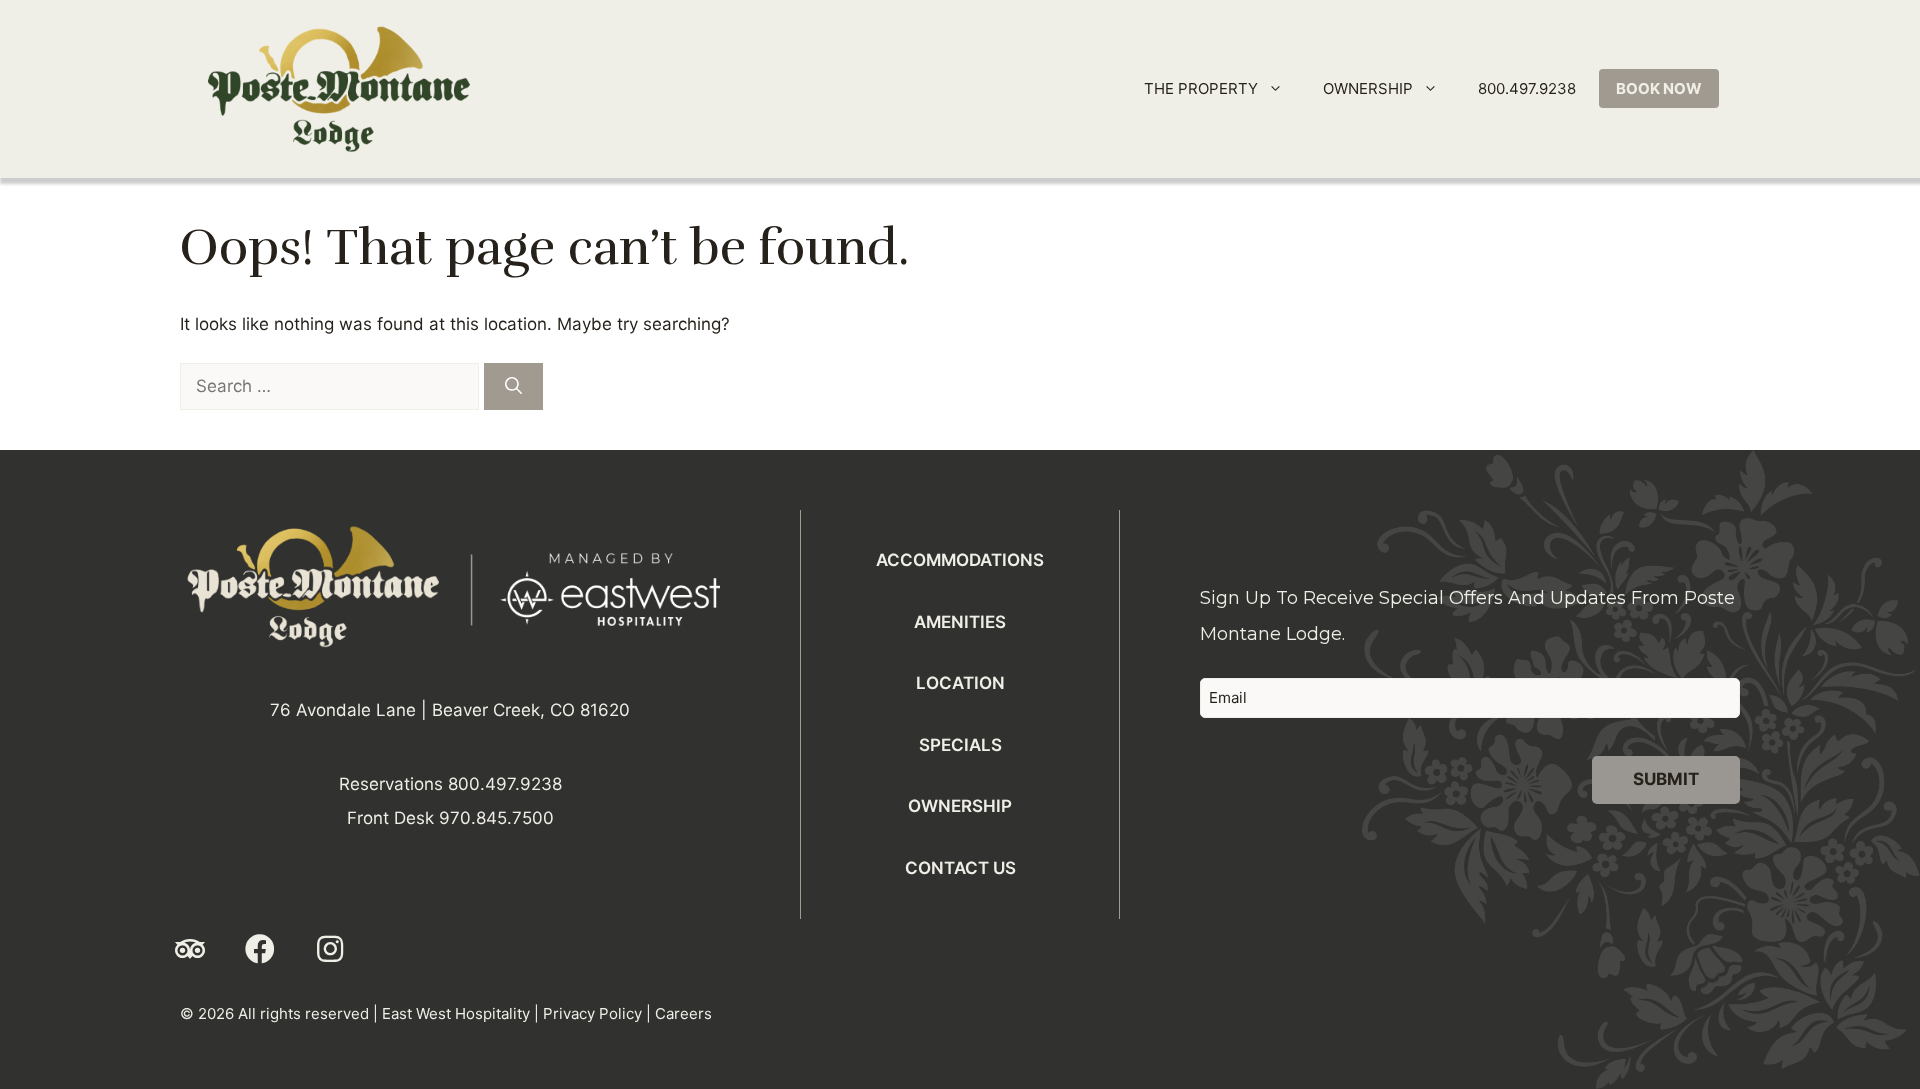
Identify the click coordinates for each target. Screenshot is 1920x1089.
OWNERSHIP (1368, 88)
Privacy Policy (592, 1013)
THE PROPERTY (1201, 88)
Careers (683, 1013)
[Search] (513, 387)
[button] (190, 949)
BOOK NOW (1659, 88)
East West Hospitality (456, 1013)
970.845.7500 (496, 818)
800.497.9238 (1527, 88)
